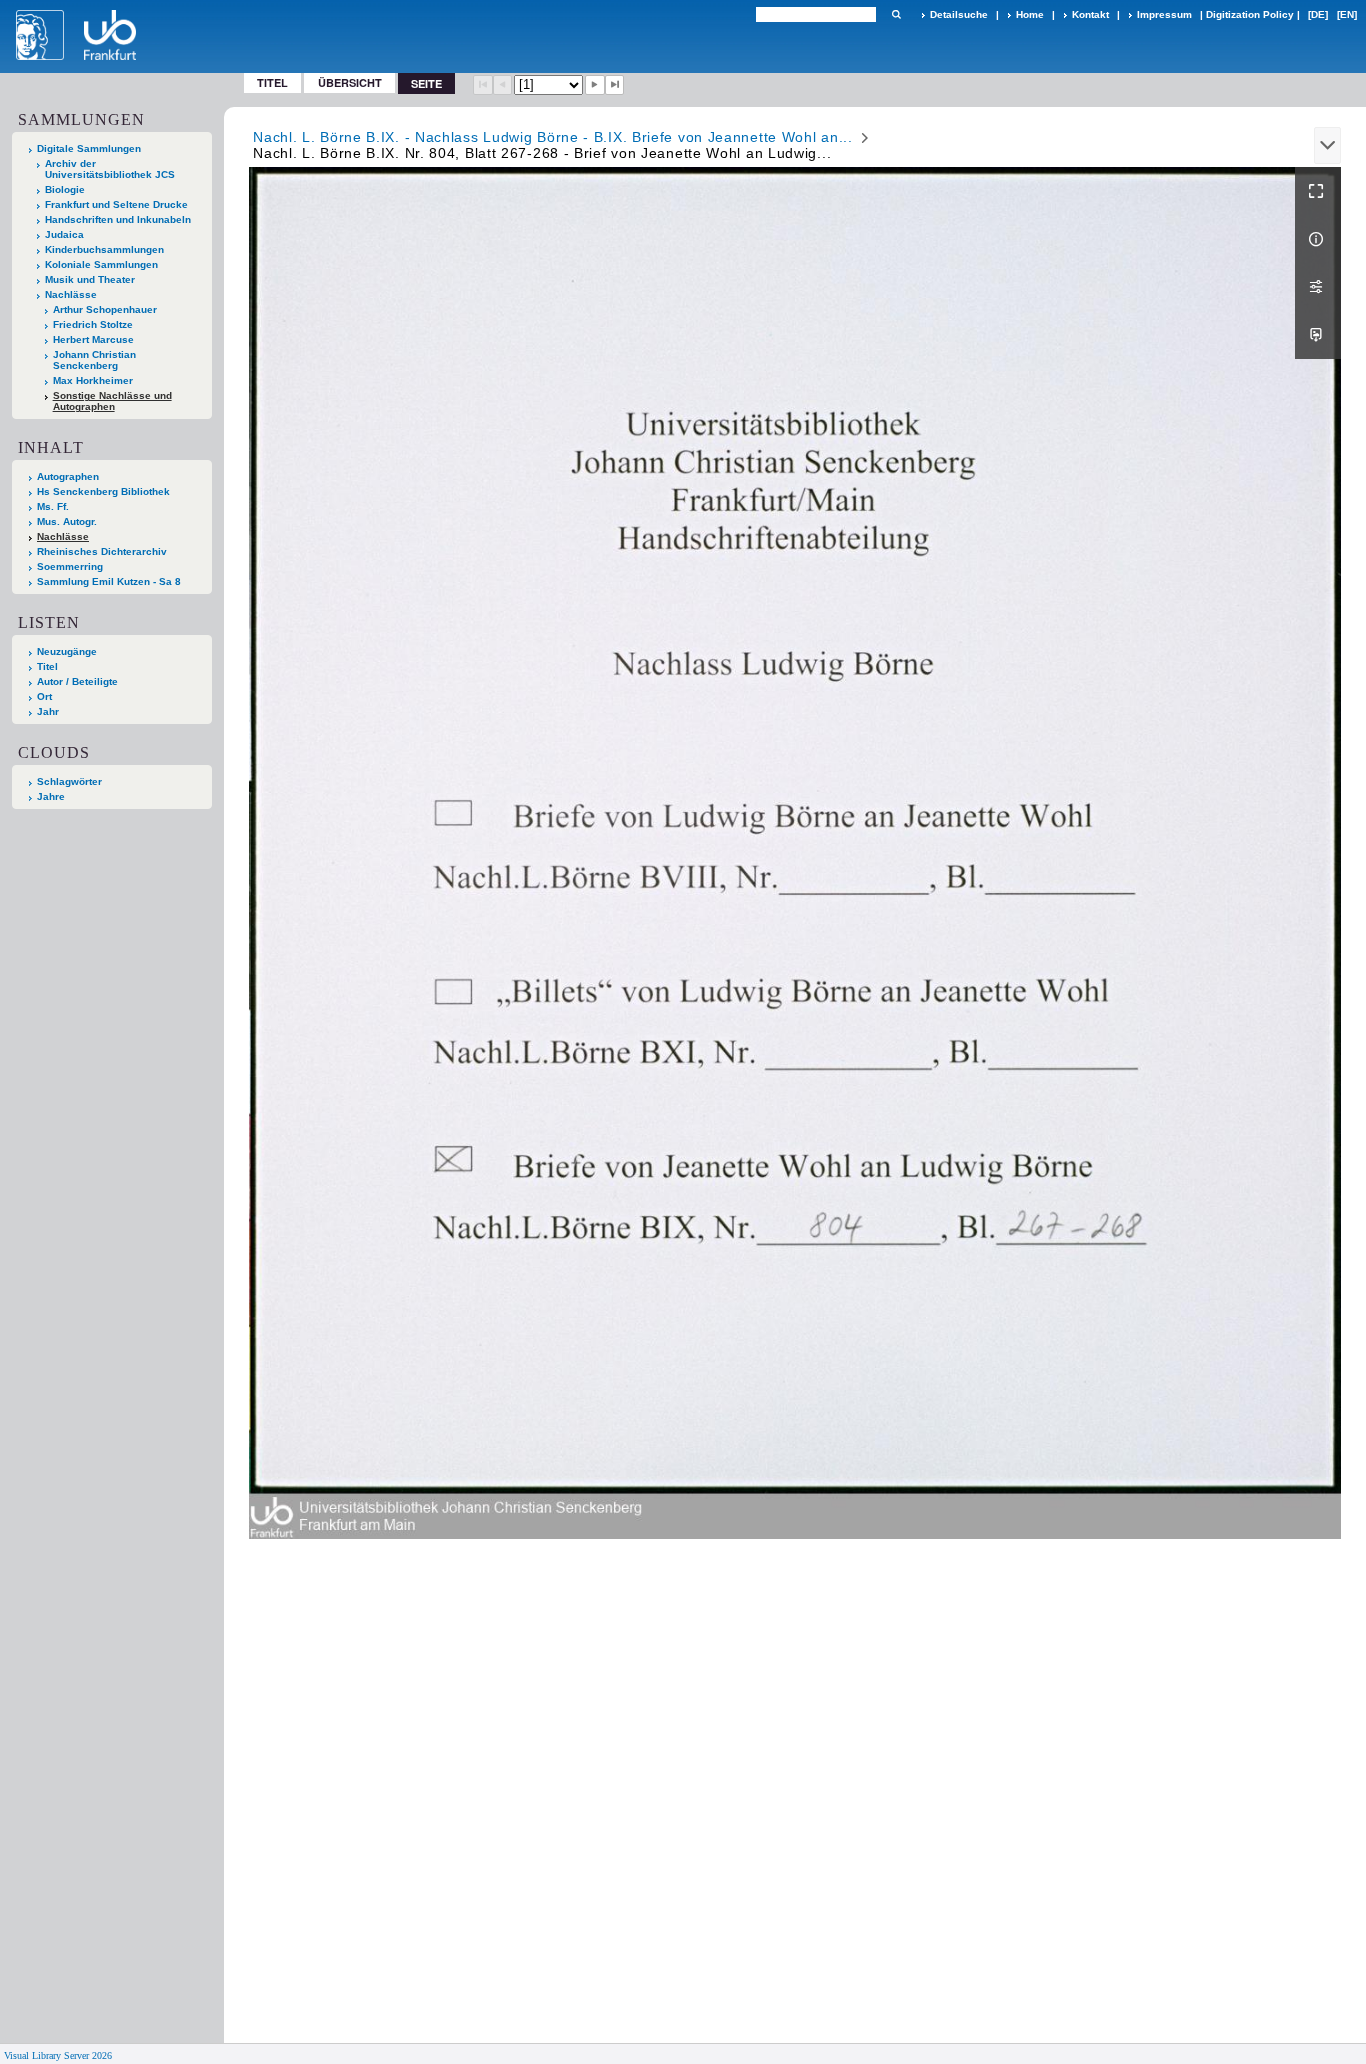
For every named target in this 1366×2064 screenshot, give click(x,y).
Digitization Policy (1250, 14)
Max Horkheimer (93, 380)
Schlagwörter (69, 781)
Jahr (48, 711)
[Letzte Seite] (615, 85)
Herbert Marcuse (93, 339)
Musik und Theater (90, 279)
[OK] (896, 14)
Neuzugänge (67, 651)
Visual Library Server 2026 (58, 2055)
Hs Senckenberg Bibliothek (103, 491)
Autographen (68, 476)
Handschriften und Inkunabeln (118, 219)
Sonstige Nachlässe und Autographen (112, 401)
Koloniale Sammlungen (101, 264)
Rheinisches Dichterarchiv (102, 551)
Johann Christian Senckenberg (94, 360)
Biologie (65, 189)
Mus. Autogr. (67, 521)
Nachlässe (71, 294)
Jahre (51, 796)
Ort (44, 696)
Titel (272, 82)
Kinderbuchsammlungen (104, 249)
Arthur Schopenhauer (105, 309)
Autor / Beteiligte (77, 681)
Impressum (1164, 14)
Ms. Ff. (53, 506)
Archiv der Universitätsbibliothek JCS (110, 169)
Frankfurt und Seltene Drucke (116, 204)
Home (1030, 14)
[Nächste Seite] (595, 85)
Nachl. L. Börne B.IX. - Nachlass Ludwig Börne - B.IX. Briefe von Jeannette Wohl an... (553, 137)
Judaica (64, 234)
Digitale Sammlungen (89, 148)
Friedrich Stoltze (93, 324)
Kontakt (1090, 14)
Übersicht (350, 82)
